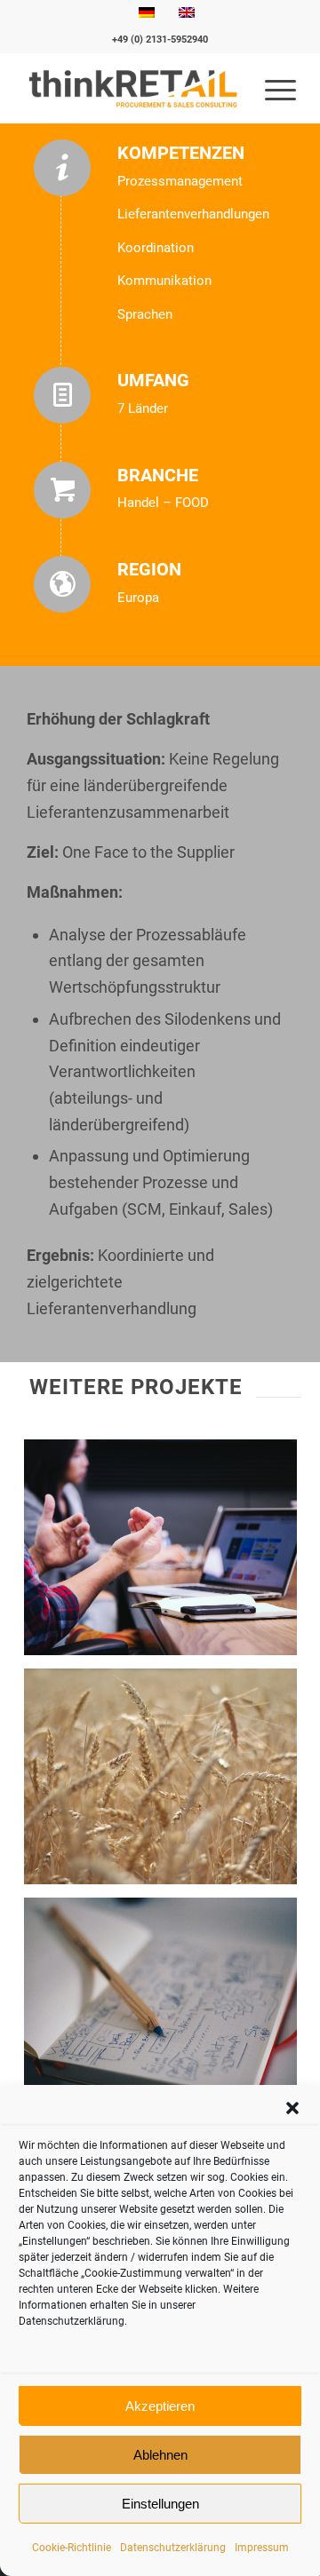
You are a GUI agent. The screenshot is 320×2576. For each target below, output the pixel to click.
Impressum (262, 2548)
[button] (292, 2108)
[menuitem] (272, 88)
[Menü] (272, 88)
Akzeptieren (160, 2406)
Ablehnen (160, 2455)
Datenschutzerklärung (173, 2548)
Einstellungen (160, 2504)
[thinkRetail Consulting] (133, 88)
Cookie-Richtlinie (72, 2548)
